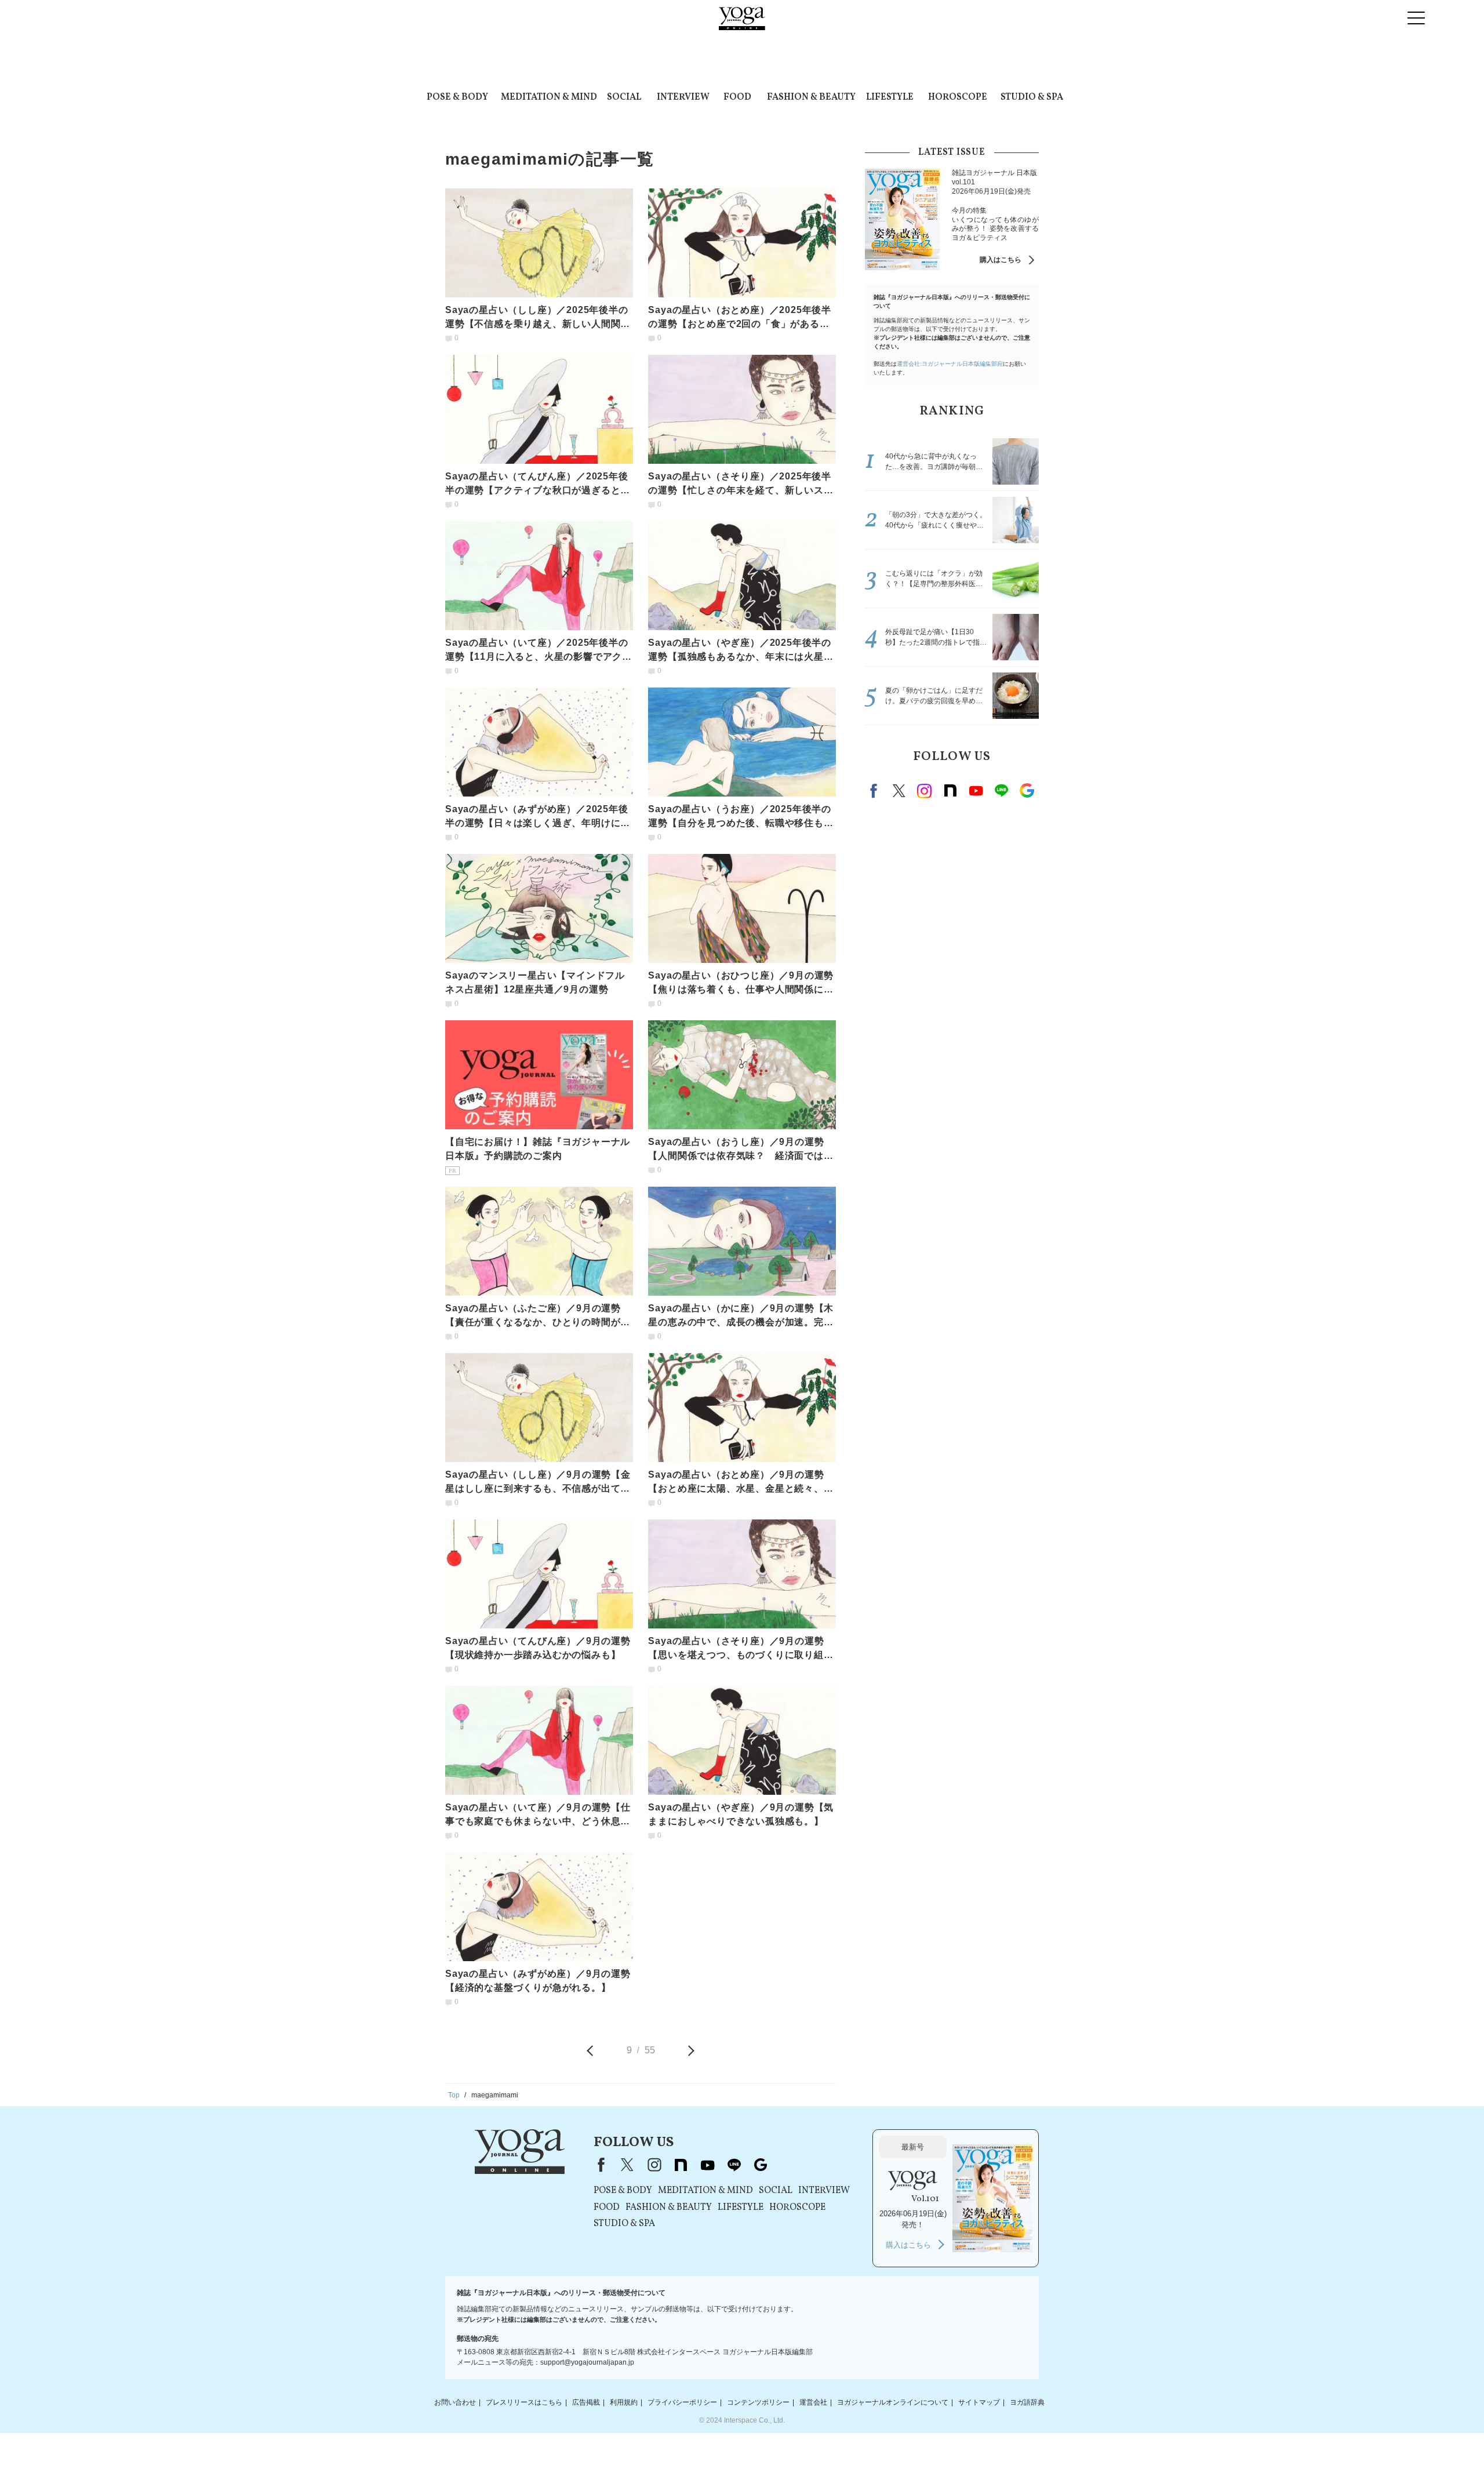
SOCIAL (624, 97)
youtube (707, 2165)
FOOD (737, 97)
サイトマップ (979, 2402)
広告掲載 (586, 2402)
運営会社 (813, 2402)
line (1001, 791)
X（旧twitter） (899, 791)
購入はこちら (1001, 260)
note (950, 791)
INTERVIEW (683, 97)
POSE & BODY (457, 97)
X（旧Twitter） (627, 2165)
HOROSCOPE (958, 97)
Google (1027, 791)
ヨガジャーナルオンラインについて (893, 2402)
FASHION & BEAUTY (811, 97)
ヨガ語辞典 (1027, 2402)
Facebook (875, 791)
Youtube (976, 791)
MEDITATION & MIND (549, 97)
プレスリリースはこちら (524, 2402)
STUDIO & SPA (1032, 97)
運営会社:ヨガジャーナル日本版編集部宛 (950, 364)
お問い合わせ (455, 2402)
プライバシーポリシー (682, 2402)
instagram (925, 791)
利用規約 (624, 2402)
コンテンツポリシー (758, 2402)
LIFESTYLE (890, 97)
